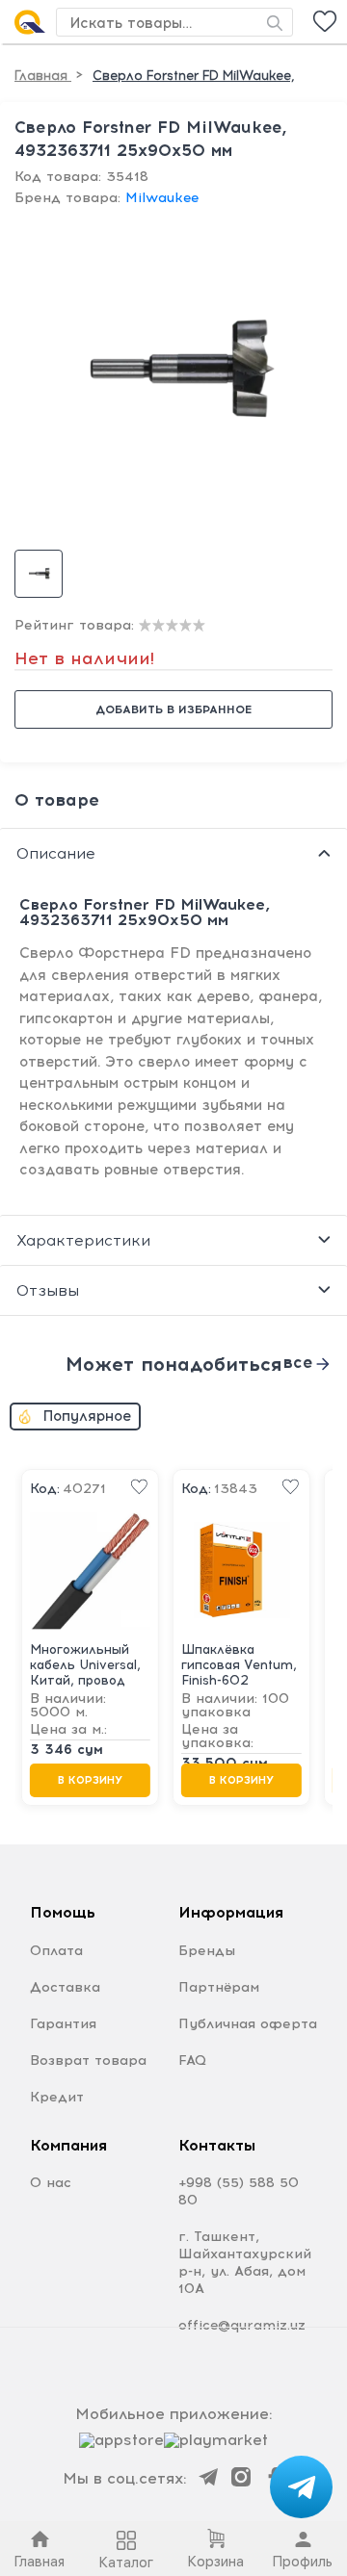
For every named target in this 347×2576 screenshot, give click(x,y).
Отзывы (48, 1290)
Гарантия (63, 2024)
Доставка (65, 1987)
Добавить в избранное (173, 709)
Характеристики (83, 1240)
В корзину (90, 1780)
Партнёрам (219, 1987)
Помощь (63, 1912)
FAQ (192, 2061)
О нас (51, 2183)
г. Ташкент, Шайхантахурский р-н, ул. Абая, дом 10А (245, 2263)
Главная (43, 76)
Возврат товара (88, 2061)
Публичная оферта (248, 2024)
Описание (56, 853)
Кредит (57, 2097)
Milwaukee (162, 198)
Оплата (56, 1951)
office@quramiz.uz (242, 2325)
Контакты (217, 2145)
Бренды (207, 1951)
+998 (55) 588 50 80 (239, 2191)
